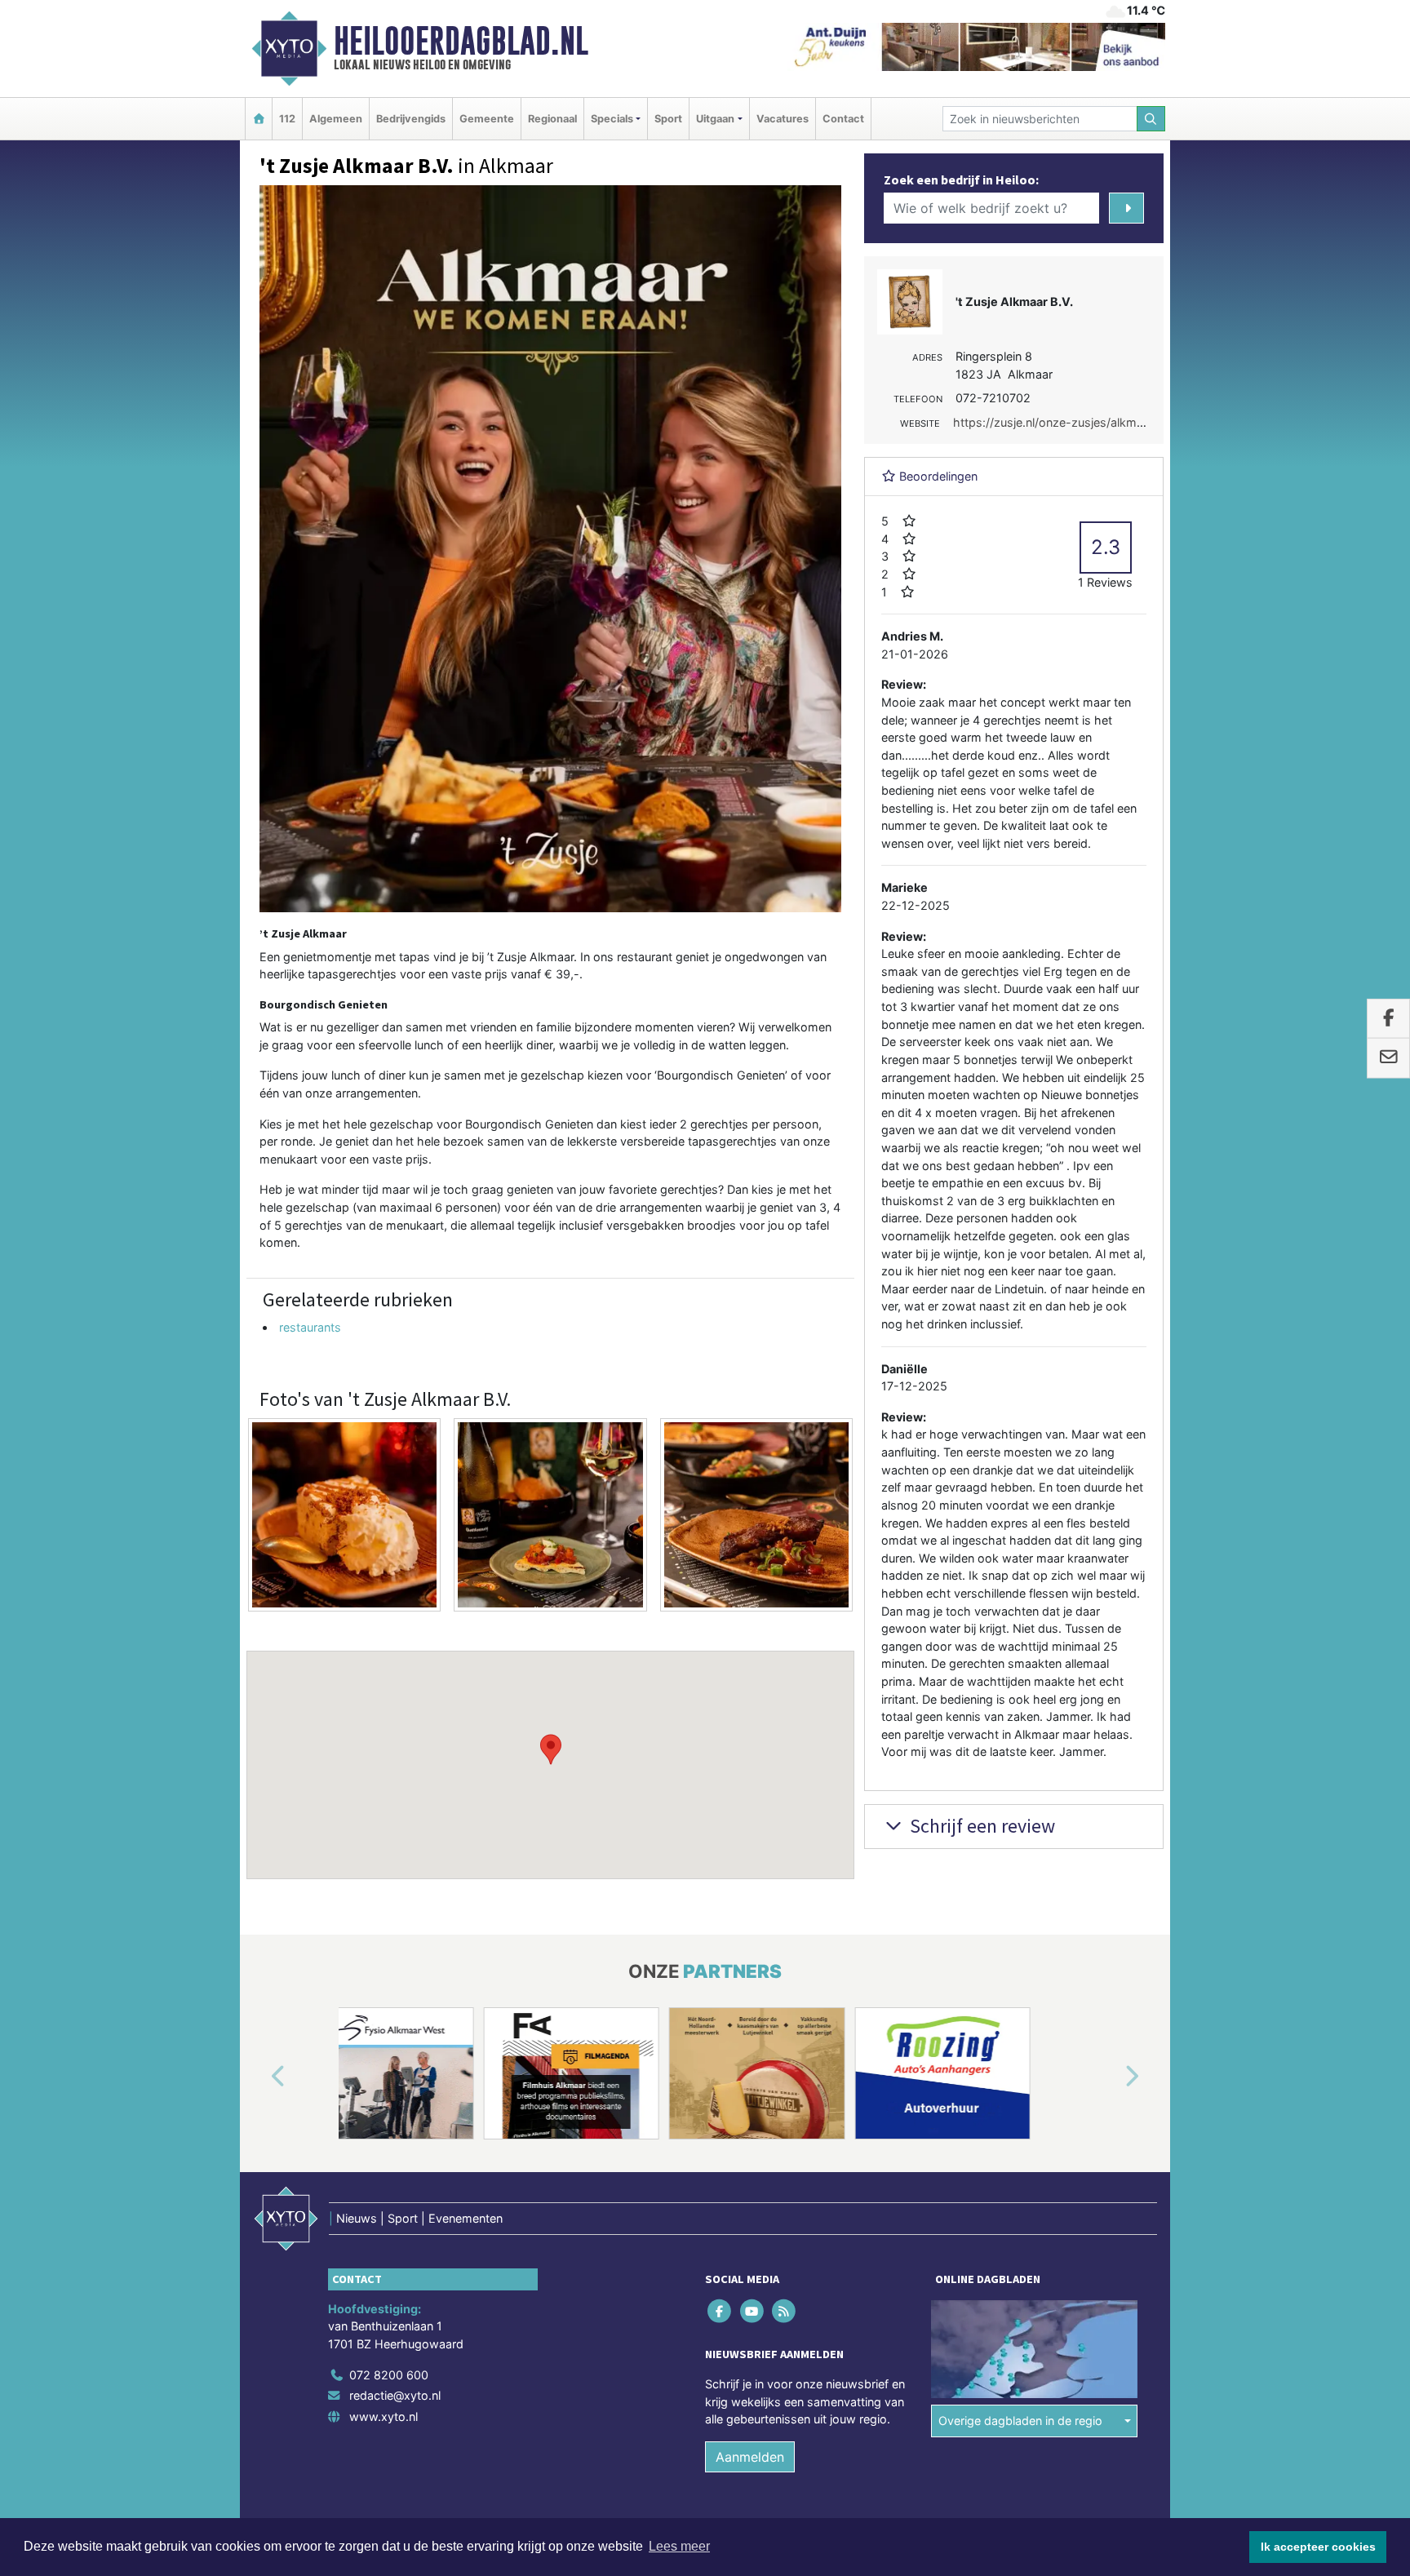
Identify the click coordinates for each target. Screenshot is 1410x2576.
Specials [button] (612, 119)
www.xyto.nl (384, 2416)
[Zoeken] (1151, 119)
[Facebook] (721, 2310)
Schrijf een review (980, 1826)
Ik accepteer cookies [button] (1318, 2547)
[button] (551, 1749)
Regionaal (552, 119)
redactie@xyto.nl (395, 2395)
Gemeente (487, 119)
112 (287, 119)
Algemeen (336, 119)
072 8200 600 (389, 2375)
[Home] (259, 119)
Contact (843, 119)
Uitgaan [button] (715, 119)
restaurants (310, 1327)
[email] (1388, 1058)
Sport (668, 119)
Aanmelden (750, 2457)
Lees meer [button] (679, 2546)
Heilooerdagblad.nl (461, 41)
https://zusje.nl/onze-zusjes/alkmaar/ (1055, 422)
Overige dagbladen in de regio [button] (1020, 2421)
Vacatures (783, 119)
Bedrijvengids (411, 119)
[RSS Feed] (785, 2310)
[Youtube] (753, 2310)
